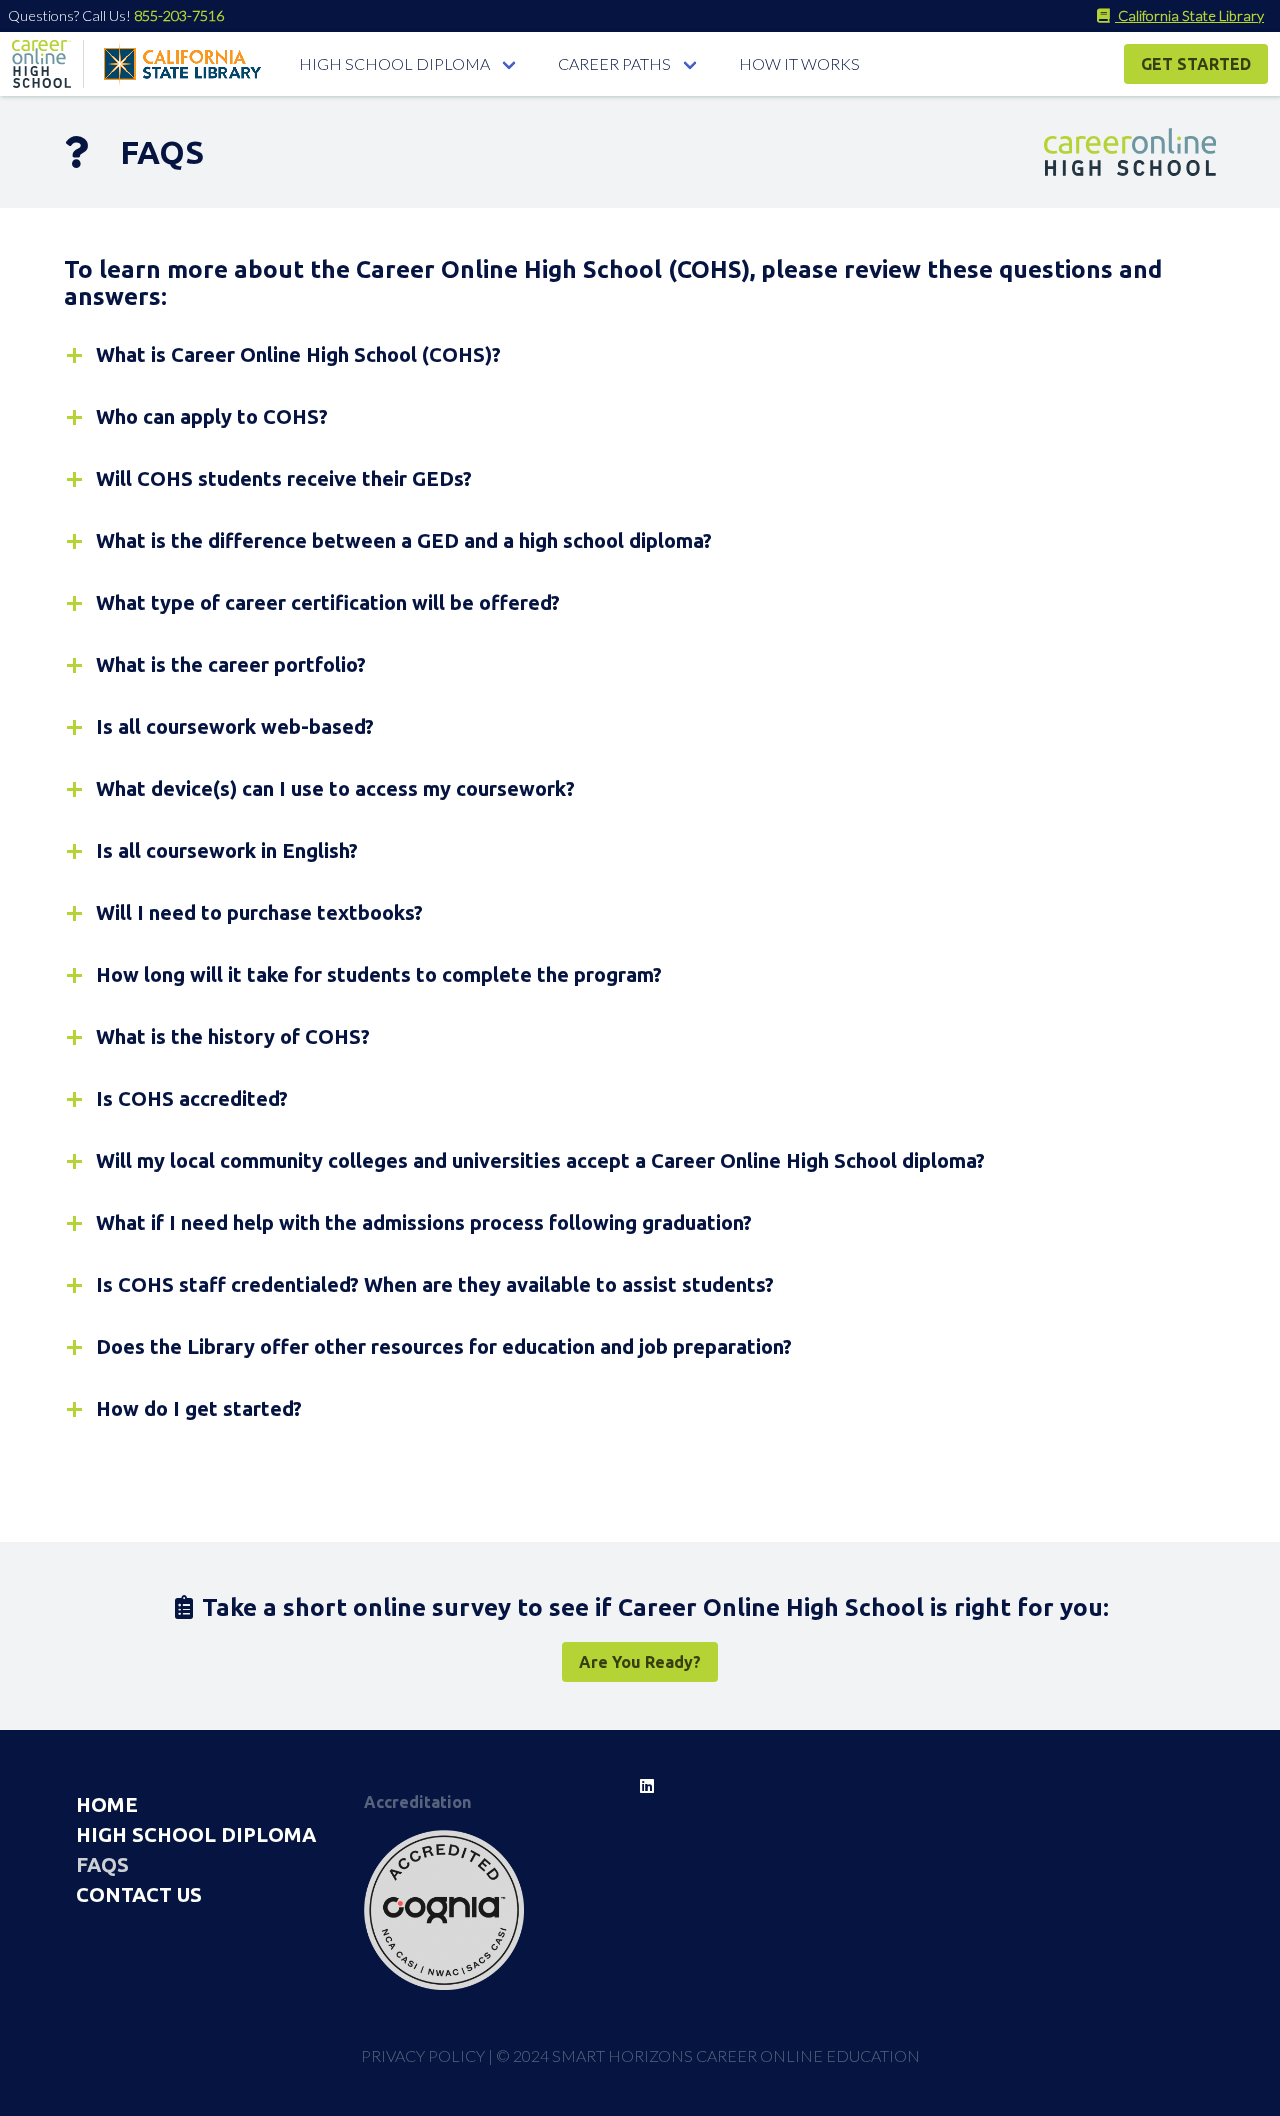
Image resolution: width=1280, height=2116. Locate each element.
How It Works (799, 63)
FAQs (102, 1864)
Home (107, 1804)
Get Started (1196, 64)
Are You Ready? (640, 1662)
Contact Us (139, 1894)
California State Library (1189, 15)
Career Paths (614, 63)
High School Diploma (394, 63)
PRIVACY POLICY (423, 2055)
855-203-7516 (179, 15)
